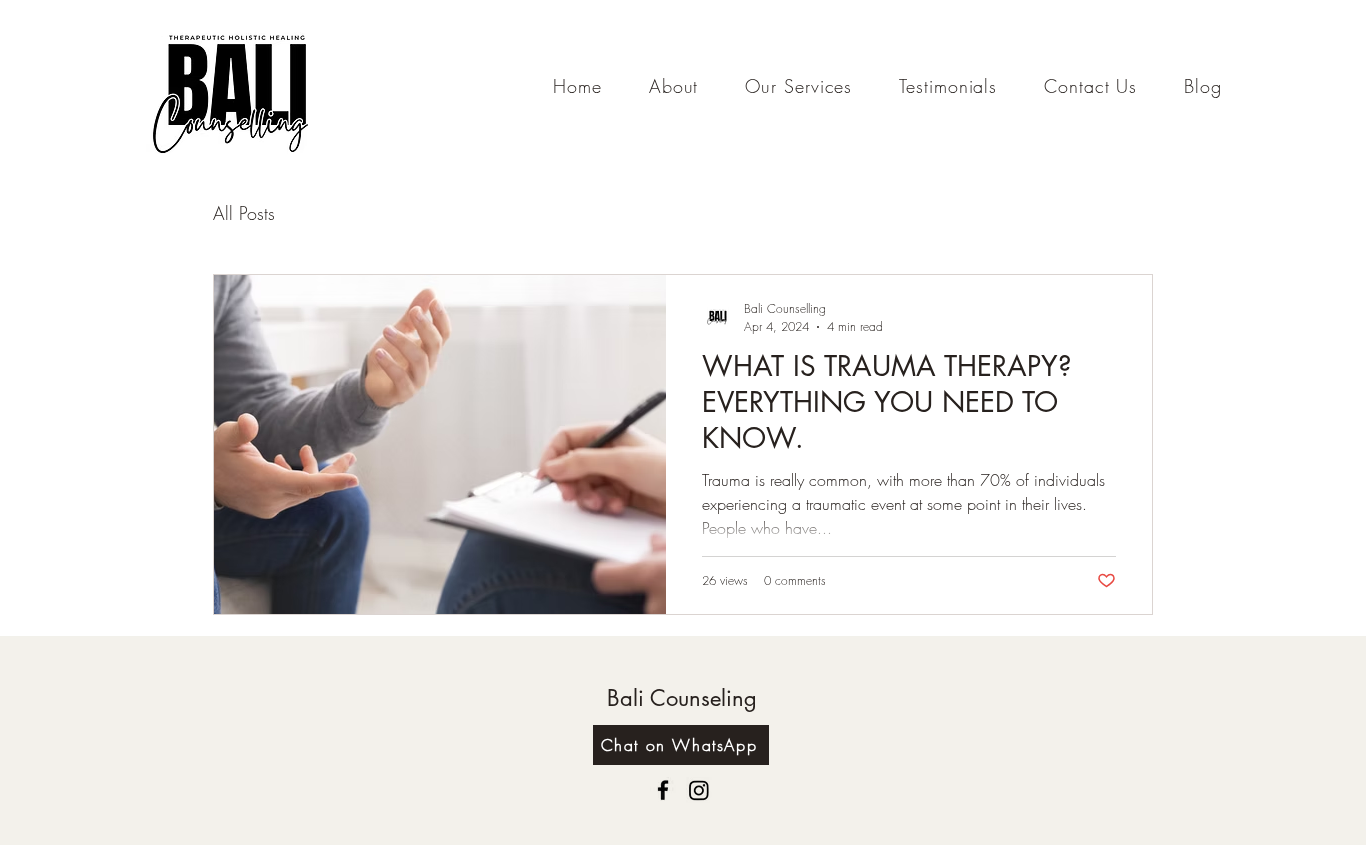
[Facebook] (663, 790)
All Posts (244, 213)
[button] (799, 86)
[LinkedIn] (699, 790)
